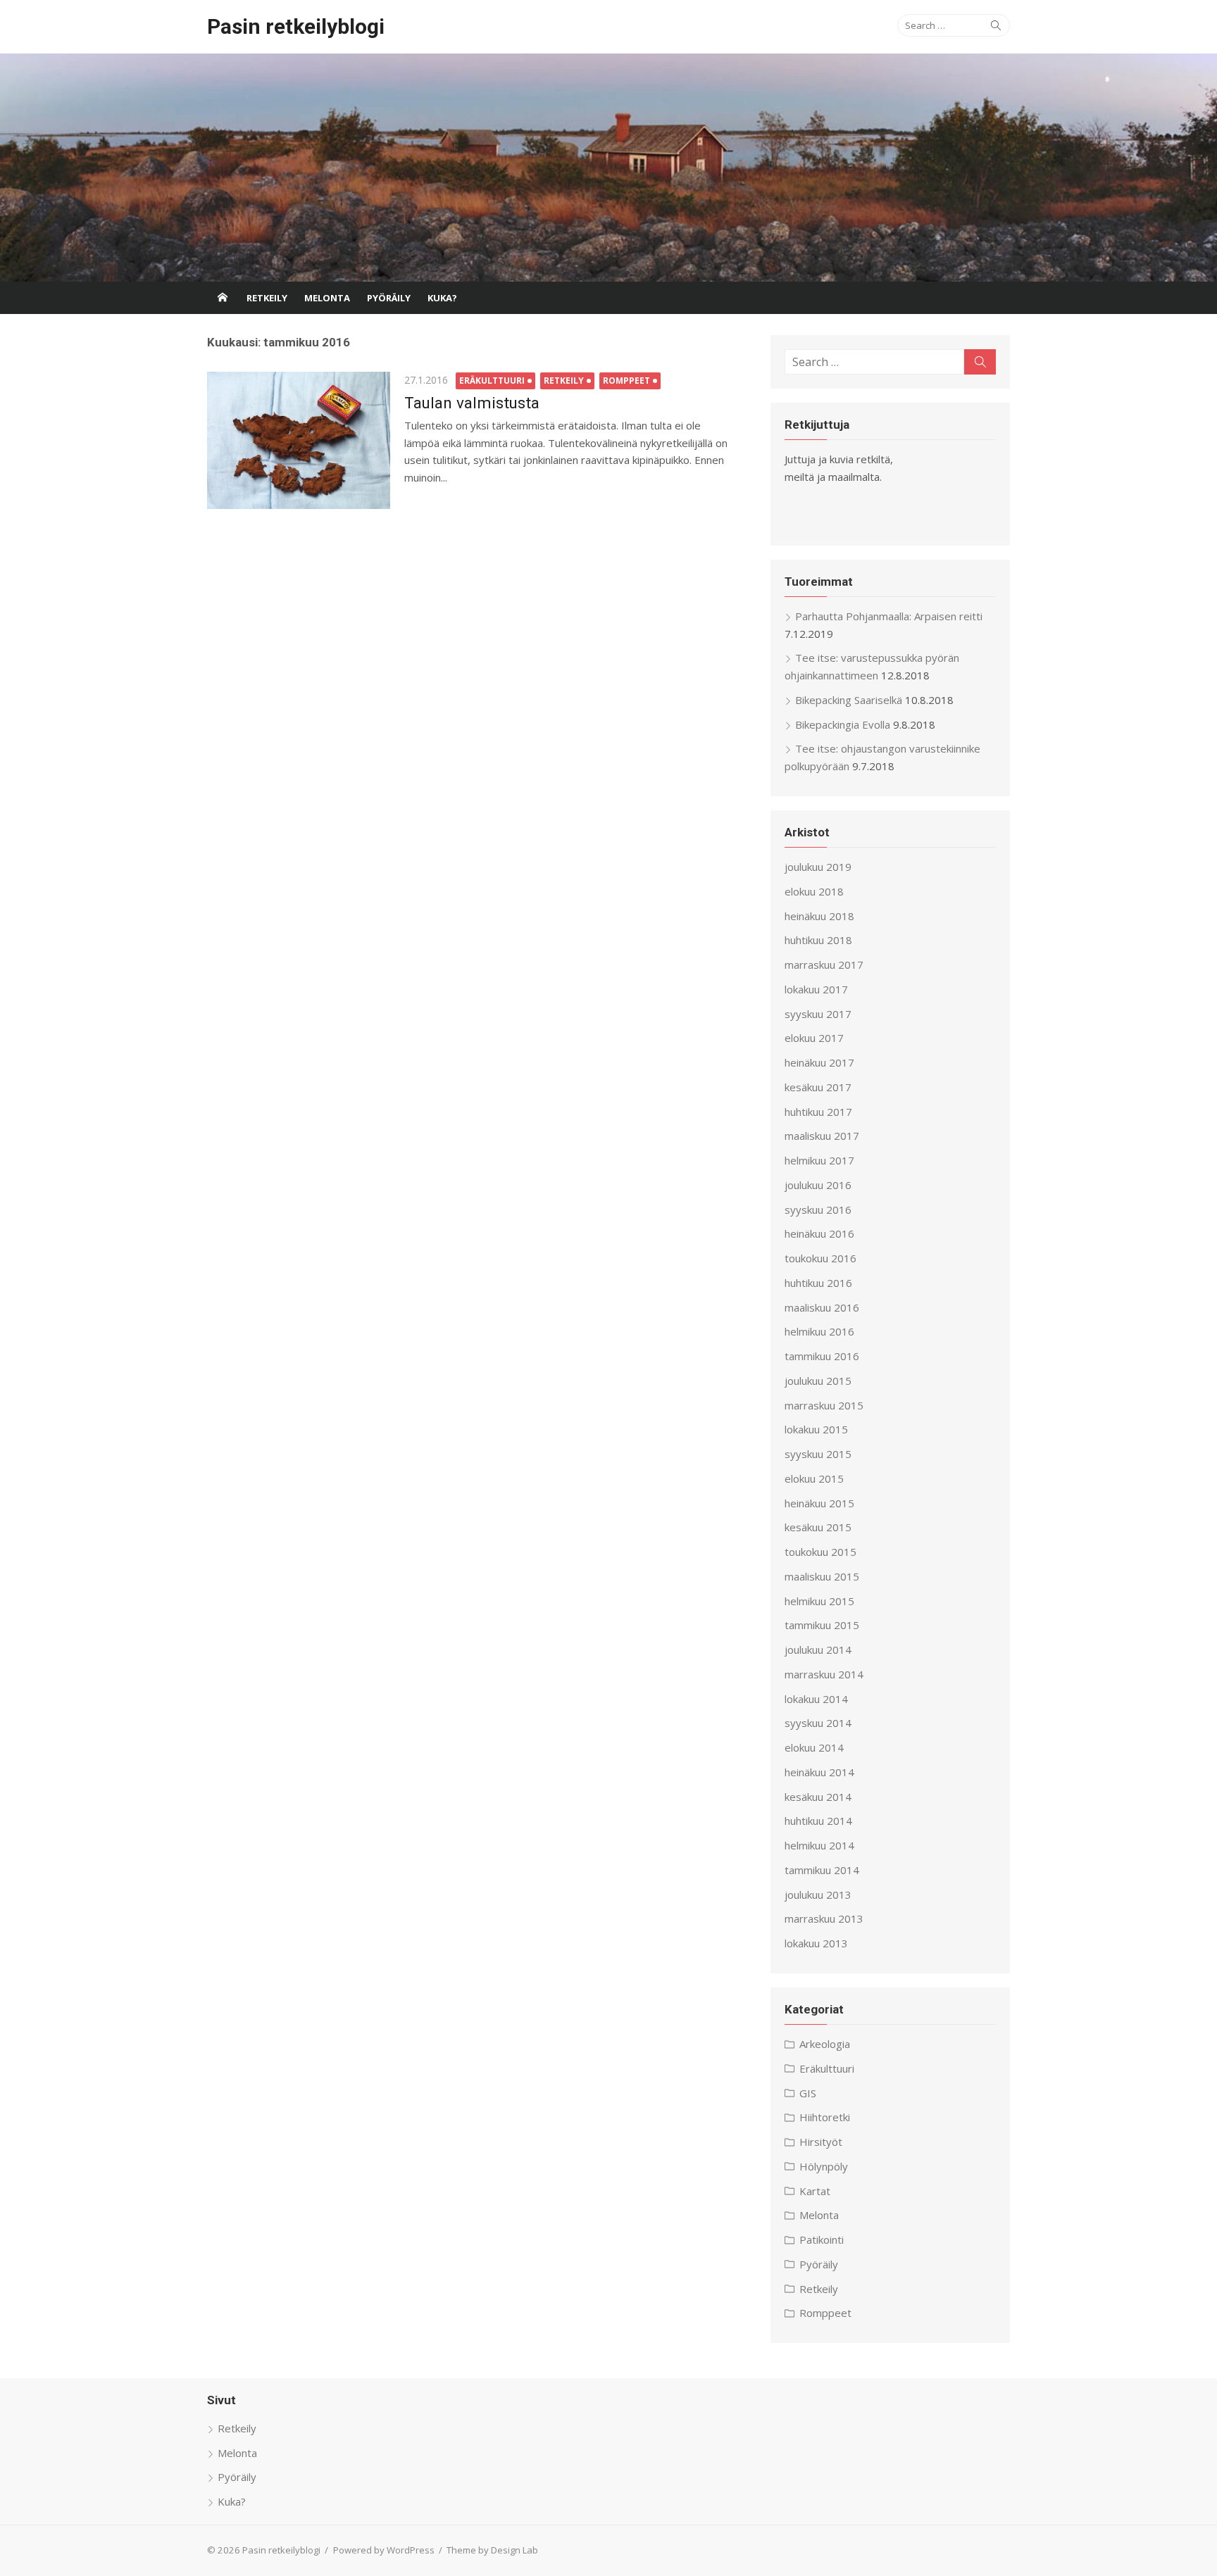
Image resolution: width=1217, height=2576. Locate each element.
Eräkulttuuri (492, 381)
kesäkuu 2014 (818, 1797)
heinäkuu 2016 (819, 1233)
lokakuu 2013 (816, 1943)
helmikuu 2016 (819, 1331)
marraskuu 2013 (824, 1918)
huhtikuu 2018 (818, 940)
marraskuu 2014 (824, 1674)
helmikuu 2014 (819, 1845)
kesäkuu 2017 (818, 1087)
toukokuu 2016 (820, 1258)
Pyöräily (389, 298)
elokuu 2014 (814, 1747)
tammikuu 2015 (822, 1625)
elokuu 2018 (814, 891)
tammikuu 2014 (822, 1870)
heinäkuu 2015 (819, 1503)
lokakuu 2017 (816, 989)
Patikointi (822, 2239)
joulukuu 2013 (818, 1895)
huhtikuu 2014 (818, 1821)
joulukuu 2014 (818, 1650)
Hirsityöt (821, 2142)
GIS (808, 2093)
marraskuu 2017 (824, 965)
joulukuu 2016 (818, 1185)
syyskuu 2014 (818, 1723)
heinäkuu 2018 (819, 916)
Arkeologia (825, 2044)
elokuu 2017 (814, 1038)
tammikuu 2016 (822, 1356)
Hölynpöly (824, 2166)
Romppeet (626, 381)
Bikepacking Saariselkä (849, 700)
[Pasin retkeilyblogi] (608, 168)
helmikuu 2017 (819, 1160)
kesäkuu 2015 (818, 1527)
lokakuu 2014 (816, 1699)
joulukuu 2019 (818, 867)
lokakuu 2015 (816, 1429)
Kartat (815, 2191)
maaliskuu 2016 (822, 1307)
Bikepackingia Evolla (843, 724)
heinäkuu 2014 (819, 1772)
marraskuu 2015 (824, 1405)
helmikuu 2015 (819, 1601)
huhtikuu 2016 (818, 1283)
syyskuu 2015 (818, 1454)
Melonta (327, 298)
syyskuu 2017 (818, 1014)
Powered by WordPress (384, 2550)
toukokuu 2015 (820, 1552)
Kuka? (442, 298)
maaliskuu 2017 (822, 1136)
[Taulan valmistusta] (299, 440)
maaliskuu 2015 (822, 1576)
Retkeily (267, 298)
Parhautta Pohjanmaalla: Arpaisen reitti (889, 616)
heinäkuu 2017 (819, 1062)
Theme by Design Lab (492, 2550)
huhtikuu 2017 (818, 1112)
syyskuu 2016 (818, 1210)
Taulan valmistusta (472, 403)
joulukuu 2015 (818, 1381)
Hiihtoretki (825, 2117)
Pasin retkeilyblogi (296, 26)
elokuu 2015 (814, 1478)
